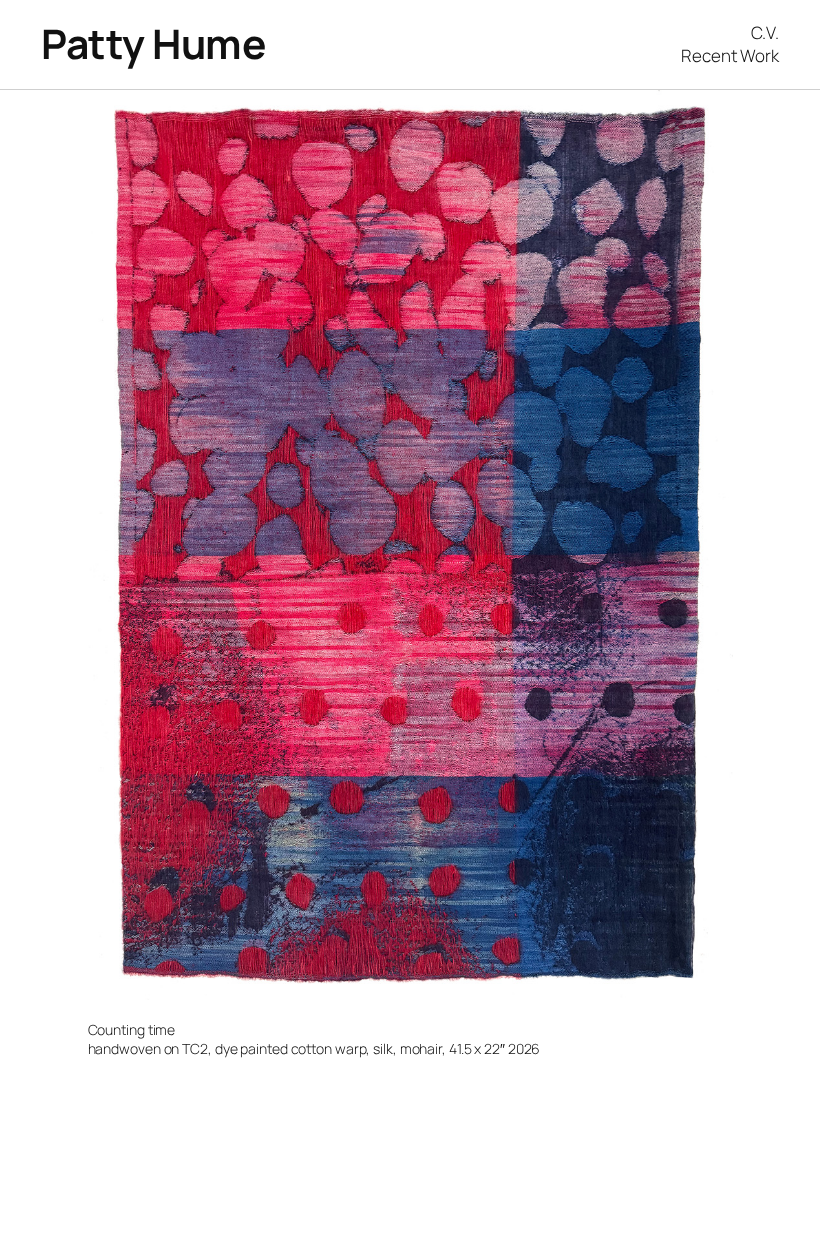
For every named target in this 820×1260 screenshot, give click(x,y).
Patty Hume (153, 43)
